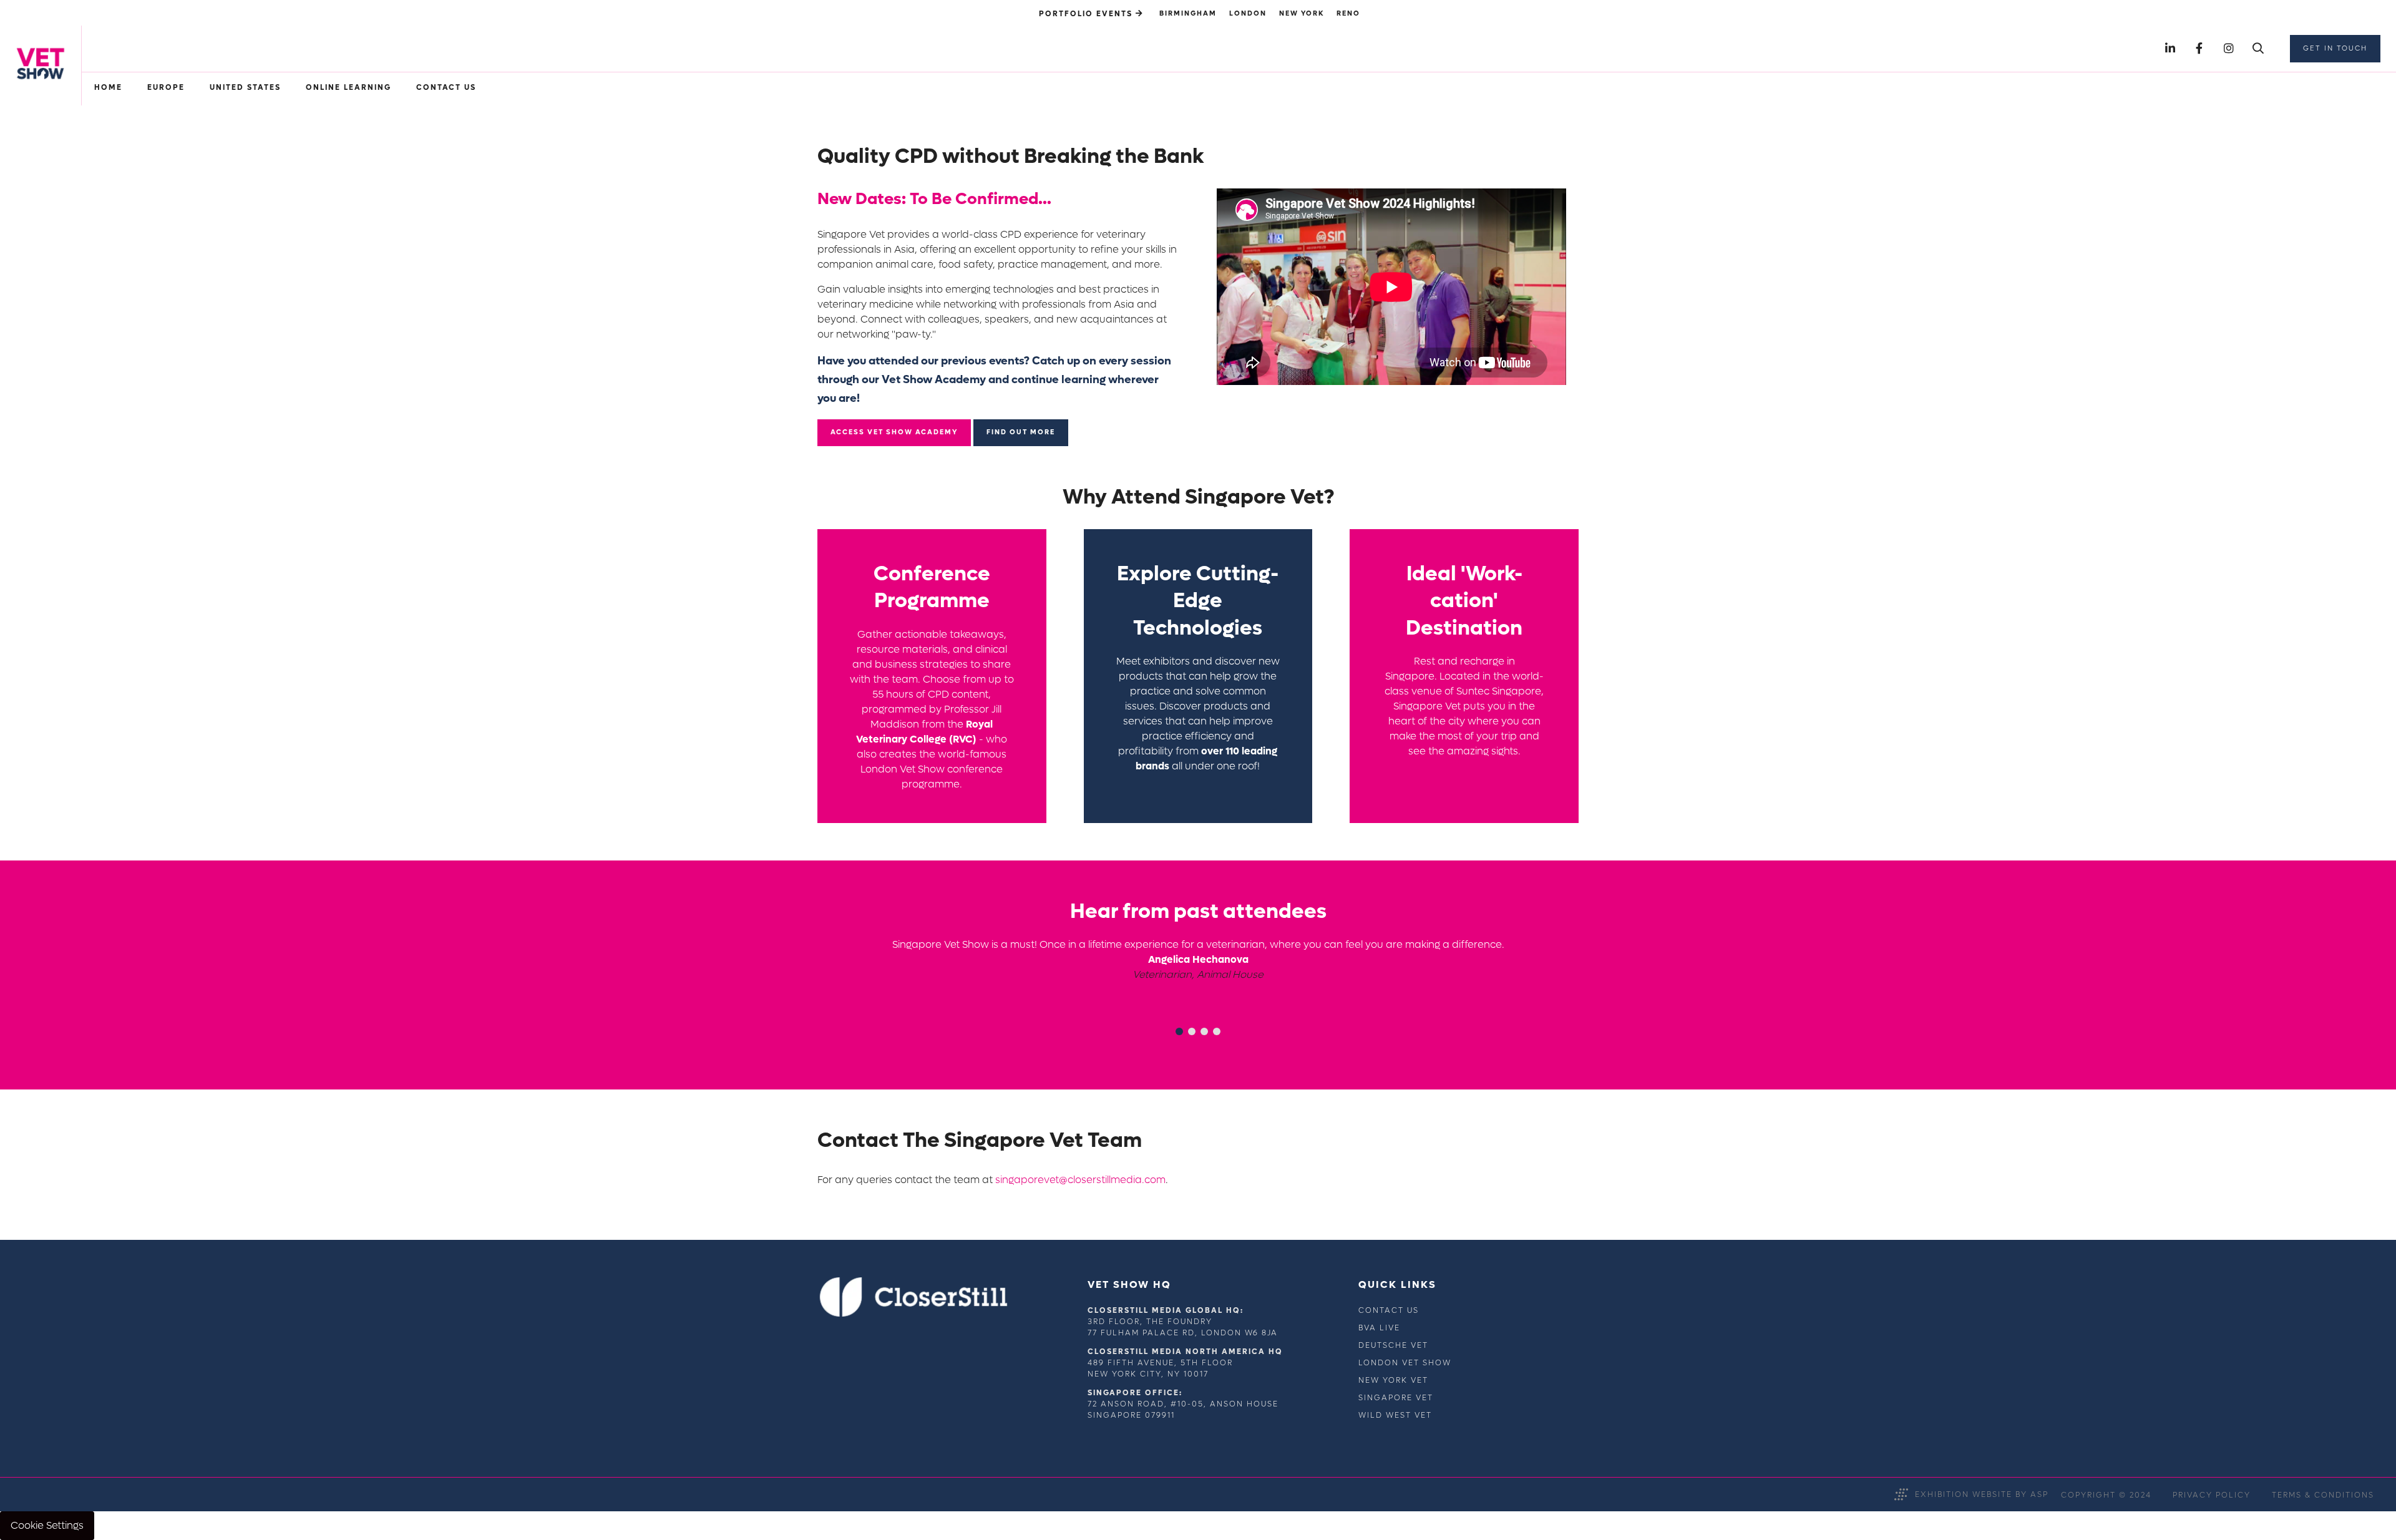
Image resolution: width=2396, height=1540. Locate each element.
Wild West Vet (1395, 1415)
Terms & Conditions (2323, 1495)
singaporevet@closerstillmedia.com (1080, 1180)
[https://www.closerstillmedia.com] (914, 1314)
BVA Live (1379, 1328)
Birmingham (1188, 13)
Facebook (2199, 49)
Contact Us (1389, 1310)
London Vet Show (1405, 1363)
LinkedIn (2170, 49)
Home (108, 87)
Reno (1348, 13)
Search (2258, 49)
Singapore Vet (1396, 1398)
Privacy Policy (2212, 1495)
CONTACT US (446, 87)
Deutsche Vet (1393, 1345)
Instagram (2228, 49)
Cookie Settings (47, 1525)
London (1248, 13)
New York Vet (1393, 1380)
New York (1302, 13)
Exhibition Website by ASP (1982, 1494)
